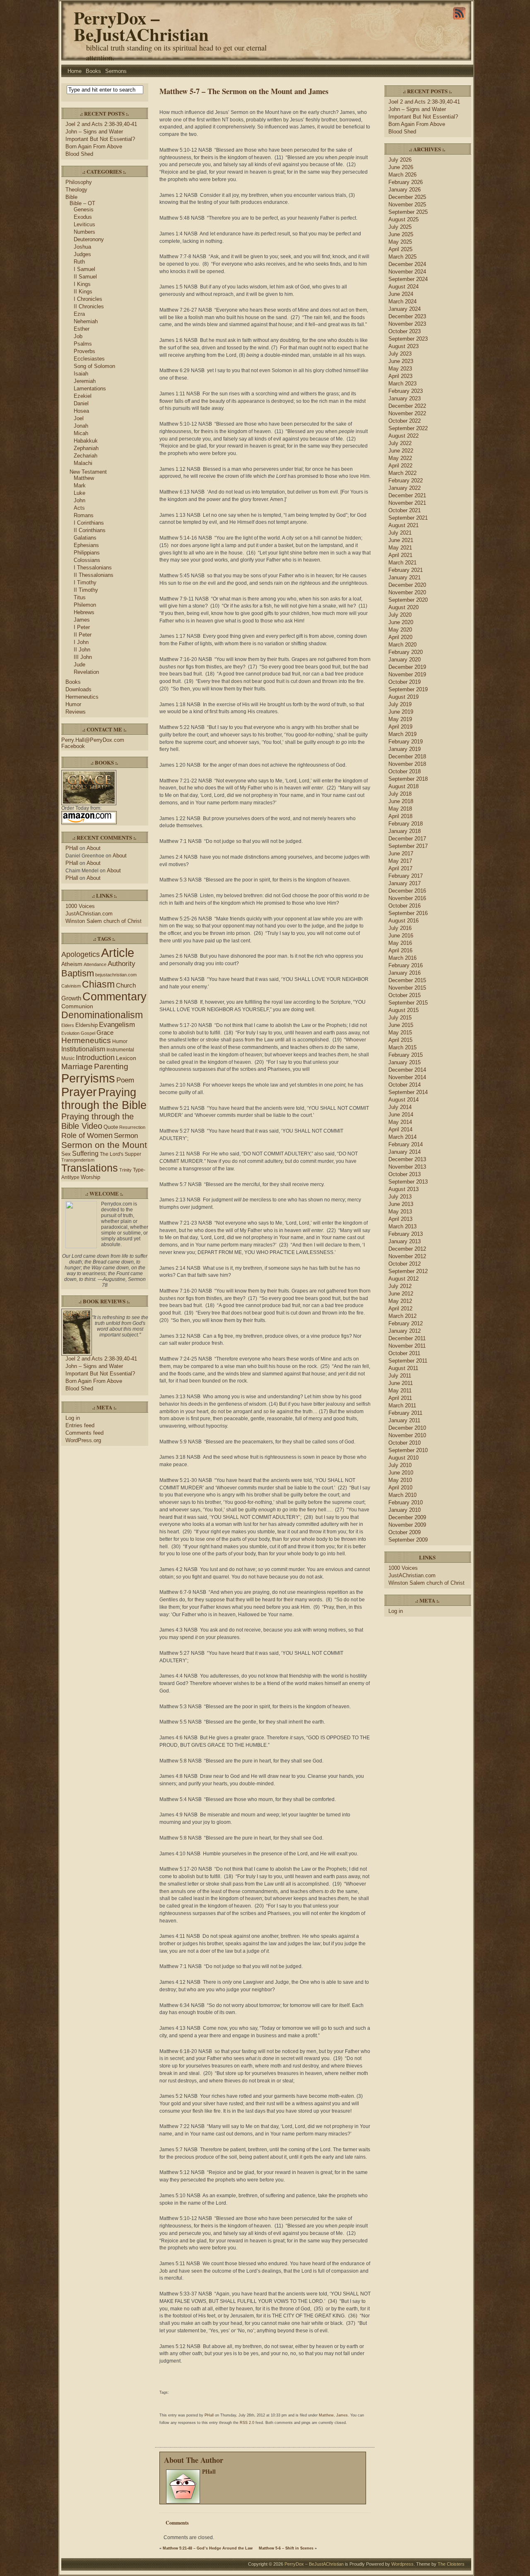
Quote (111, 1127)
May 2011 (400, 1391)
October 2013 (405, 1174)
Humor (73, 704)
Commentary (114, 996)
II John (82, 650)
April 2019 (400, 727)
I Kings (82, 284)
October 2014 (405, 1085)
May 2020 (400, 630)
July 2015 (400, 1018)
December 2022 (407, 406)
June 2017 (401, 853)
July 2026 (400, 160)
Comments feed (84, 1433)
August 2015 (404, 1010)
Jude (79, 665)
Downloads (78, 689)
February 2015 (406, 1055)
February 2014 (406, 1144)
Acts (79, 508)
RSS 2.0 (247, 2423)
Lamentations (90, 389)
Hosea (81, 411)
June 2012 (401, 1294)
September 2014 (408, 1092)
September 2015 (408, 1003)
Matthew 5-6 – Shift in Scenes (286, 2548)
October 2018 (405, 771)
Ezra (79, 314)
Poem (125, 1080)
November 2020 (407, 592)
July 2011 (400, 1376)
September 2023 (408, 339)
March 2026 (402, 175)
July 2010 (400, 1465)
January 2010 (405, 1510)
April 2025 (400, 249)
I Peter (82, 627)
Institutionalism (83, 1049)
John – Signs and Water (94, 132)
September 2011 (408, 1361)
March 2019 (402, 734)
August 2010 (404, 1458)
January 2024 (405, 309)
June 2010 (401, 1473)
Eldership (87, 1025)
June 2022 (401, 451)
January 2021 (405, 577)
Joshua (82, 247)
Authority (122, 964)
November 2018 (407, 764)
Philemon (85, 605)
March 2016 (402, 958)
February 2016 (406, 965)
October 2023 (405, 331)
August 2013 (404, 1189)
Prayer (79, 1092)
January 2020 (405, 660)
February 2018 (406, 824)
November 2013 (407, 1167)
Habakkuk (86, 441)
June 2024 (401, 294)
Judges (82, 254)
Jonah (81, 426)
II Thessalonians (94, 575)
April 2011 (400, 1398)
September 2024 (408, 279)
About (94, 848)
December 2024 (407, 264)
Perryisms (88, 1078)
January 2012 (405, 1331)
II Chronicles (89, 306)
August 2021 (404, 525)
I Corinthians (89, 523)
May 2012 (400, 1301)
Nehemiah (86, 321)
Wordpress (402, 2564)
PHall (72, 848)
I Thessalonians (93, 568)
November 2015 (407, 988)
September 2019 (408, 689)
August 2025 (404, 219)
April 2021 (400, 555)
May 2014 (400, 1122)
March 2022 (402, 473)
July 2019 (400, 704)
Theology (76, 190)
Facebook (73, 746)
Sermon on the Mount (104, 1145)
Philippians (87, 553)
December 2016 (407, 891)
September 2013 (408, 1182)
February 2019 (406, 742)
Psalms (83, 344)
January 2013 (405, 1241)
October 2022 (405, 421)
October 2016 (405, 906)
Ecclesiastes (89, 359)
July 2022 (400, 443)
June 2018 (401, 801)
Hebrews (84, 612)
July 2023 (400, 354)
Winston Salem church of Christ (104, 921)
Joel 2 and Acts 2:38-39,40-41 (101, 124)
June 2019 (401, 712)
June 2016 (401, 936)
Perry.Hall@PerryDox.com (93, 740)
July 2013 (400, 1197)
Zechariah (86, 456)
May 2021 (400, 548)
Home (75, 71)
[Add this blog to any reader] (459, 19)
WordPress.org (83, 1440)
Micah (81, 433)
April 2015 (400, 1040)
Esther (82, 329)
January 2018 (405, 831)
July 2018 (400, 794)
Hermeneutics (82, 697)
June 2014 (401, 1115)
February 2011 (405, 1413)
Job (78, 336)
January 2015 (405, 1062)
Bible (71, 197)
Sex (66, 1154)
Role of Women (87, 1135)
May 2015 (400, 1033)
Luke (79, 493)
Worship (90, 1177)
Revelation (86, 672)
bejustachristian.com (116, 975)
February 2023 (406, 391)
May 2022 (400, 458)
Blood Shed (79, 154)
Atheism (72, 964)
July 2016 (400, 928)
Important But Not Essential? (100, 139)
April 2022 (400, 466)
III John (83, 657)
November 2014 (407, 1077)
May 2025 (400, 242)
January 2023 (405, 398)
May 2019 (400, 719)
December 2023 (407, 316)
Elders (68, 1025)
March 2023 (402, 384)
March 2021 (402, 563)
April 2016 (400, 950)
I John (81, 642)
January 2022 (405, 488)
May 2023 (400, 369)
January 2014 (405, 1152)
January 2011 (404, 1420)
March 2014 (402, 1137)
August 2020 (404, 607)
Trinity (125, 1170)
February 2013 (406, 1234)
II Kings (83, 292)
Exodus (83, 217)
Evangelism (117, 1025)
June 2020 (401, 622)
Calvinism (71, 986)
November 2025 (407, 205)
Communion (77, 1006)
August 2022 (404, 436)
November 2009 (407, 1525)
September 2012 (408, 1271)
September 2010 (408, 1450)
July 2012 (400, 1286)
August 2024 (404, 287)
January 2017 (405, 883)
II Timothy (86, 590)
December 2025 (407, 197)
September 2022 (408, 428)
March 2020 (402, 645)
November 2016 (407, 898)
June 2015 (401, 1025)
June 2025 (401, 234)
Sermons (116, 71)
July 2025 (400, 227)
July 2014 (400, 1107)
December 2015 (407, 980)
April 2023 (400, 376)
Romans (84, 515)
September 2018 (408, 779)
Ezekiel (83, 396)
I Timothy (85, 582)
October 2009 (405, 1532)
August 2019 (404, 697)
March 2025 (402, 257)
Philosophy (79, 182)
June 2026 (401, 167)
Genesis (84, 209)
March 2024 (402, 301)
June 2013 (401, 1204)
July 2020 (400, 615)
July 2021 (400, 533)
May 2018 (400, 809)
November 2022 (407, 413)
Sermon (126, 1136)
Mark (80, 485)
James (82, 620)
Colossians (87, 560)
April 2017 (400, 868)
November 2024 (407, 272)
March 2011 (402, 1405)
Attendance (95, 964)
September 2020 (408, 600)
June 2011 (401, 1383)
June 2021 (401, 540)
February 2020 (406, 652)
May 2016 (400, 943)
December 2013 (407, 1159)
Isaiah (81, 374)
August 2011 (403, 1368)
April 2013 (400, 1219)
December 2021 (407, 495)
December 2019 (407, 667)
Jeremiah (85, 381)
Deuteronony (89, 239)
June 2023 (401, 361)
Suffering (85, 1154)
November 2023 (407, 324)
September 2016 (408, 913)
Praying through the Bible (104, 1099)
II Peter (83, 635)
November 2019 (407, 674)
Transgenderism (78, 1160)
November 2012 (407, 1256)
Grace (105, 1033)
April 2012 (400, 1309)
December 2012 (407, 1249)
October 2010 (405, 1443)
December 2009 (407, 1517)
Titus (80, 597)
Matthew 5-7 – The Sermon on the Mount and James (244, 91)
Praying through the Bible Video (98, 1121)
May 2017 (400, 861)
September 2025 (408, 212)
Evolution (70, 1033)
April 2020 (400, 637)
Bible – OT (82, 203)
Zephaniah (86, 448)
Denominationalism (102, 1015)
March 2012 (402, 1316)
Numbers (84, 232)
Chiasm (98, 984)
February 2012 (406, 1323)
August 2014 (404, 1100)
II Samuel (85, 277)
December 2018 (407, 757)
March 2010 (402, 1495)
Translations (90, 1168)
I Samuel (84, 269)
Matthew (84, 478)
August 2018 (404, 786)
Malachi (83, 463)
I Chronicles (88, 299)
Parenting (111, 1066)
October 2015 (405, 995)
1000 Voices (80, 906)
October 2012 (405, 1264)
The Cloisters (451, 2564)
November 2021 (407, 503)
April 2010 (400, 1488)
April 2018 (400, 816)
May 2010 (400, 1480)
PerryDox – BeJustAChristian (141, 26)
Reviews (76, 712)
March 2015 (402, 1047)
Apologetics (81, 954)
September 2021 (408, 518)
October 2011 (404, 1353)
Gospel (88, 1033)
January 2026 (405, 190)
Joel (79, 418)
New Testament (88, 472)
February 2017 (406, 876)
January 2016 (405, 973)
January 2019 (405, 749)
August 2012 (404, 1279)
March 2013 (402, 1226)
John (79, 500)
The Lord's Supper (120, 1154)
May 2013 (400, 1212)
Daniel (81, 403)
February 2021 (406, 570)
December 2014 (407, 1070)
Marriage (77, 1066)
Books (93, 71)
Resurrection (132, 1127)
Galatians (85, 538)
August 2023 (404, 346)
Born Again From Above (94, 146)
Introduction (95, 1057)
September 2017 (408, 846)
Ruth (79, 262)
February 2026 (406, 182)
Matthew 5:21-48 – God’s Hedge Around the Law (208, 2548)
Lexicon (126, 1058)
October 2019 (405, 682)
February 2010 (406, 1502)
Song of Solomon (94, 366)
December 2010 (407, 1428)
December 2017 (407, 839)
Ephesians (86, 545)
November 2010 (407, 1435)
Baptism (78, 973)
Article (118, 953)
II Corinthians (90, 530)
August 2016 (404, 921)
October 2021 (405, 510)
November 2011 (407, 1346)
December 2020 (407, 585)
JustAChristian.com (89, 914)
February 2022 (406, 481)
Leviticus (84, 224)
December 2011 (407, 1338)
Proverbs (84, 351)
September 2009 (408, 1540)
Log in (73, 1418)
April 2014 (400, 1129)
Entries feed (80, 1425)
